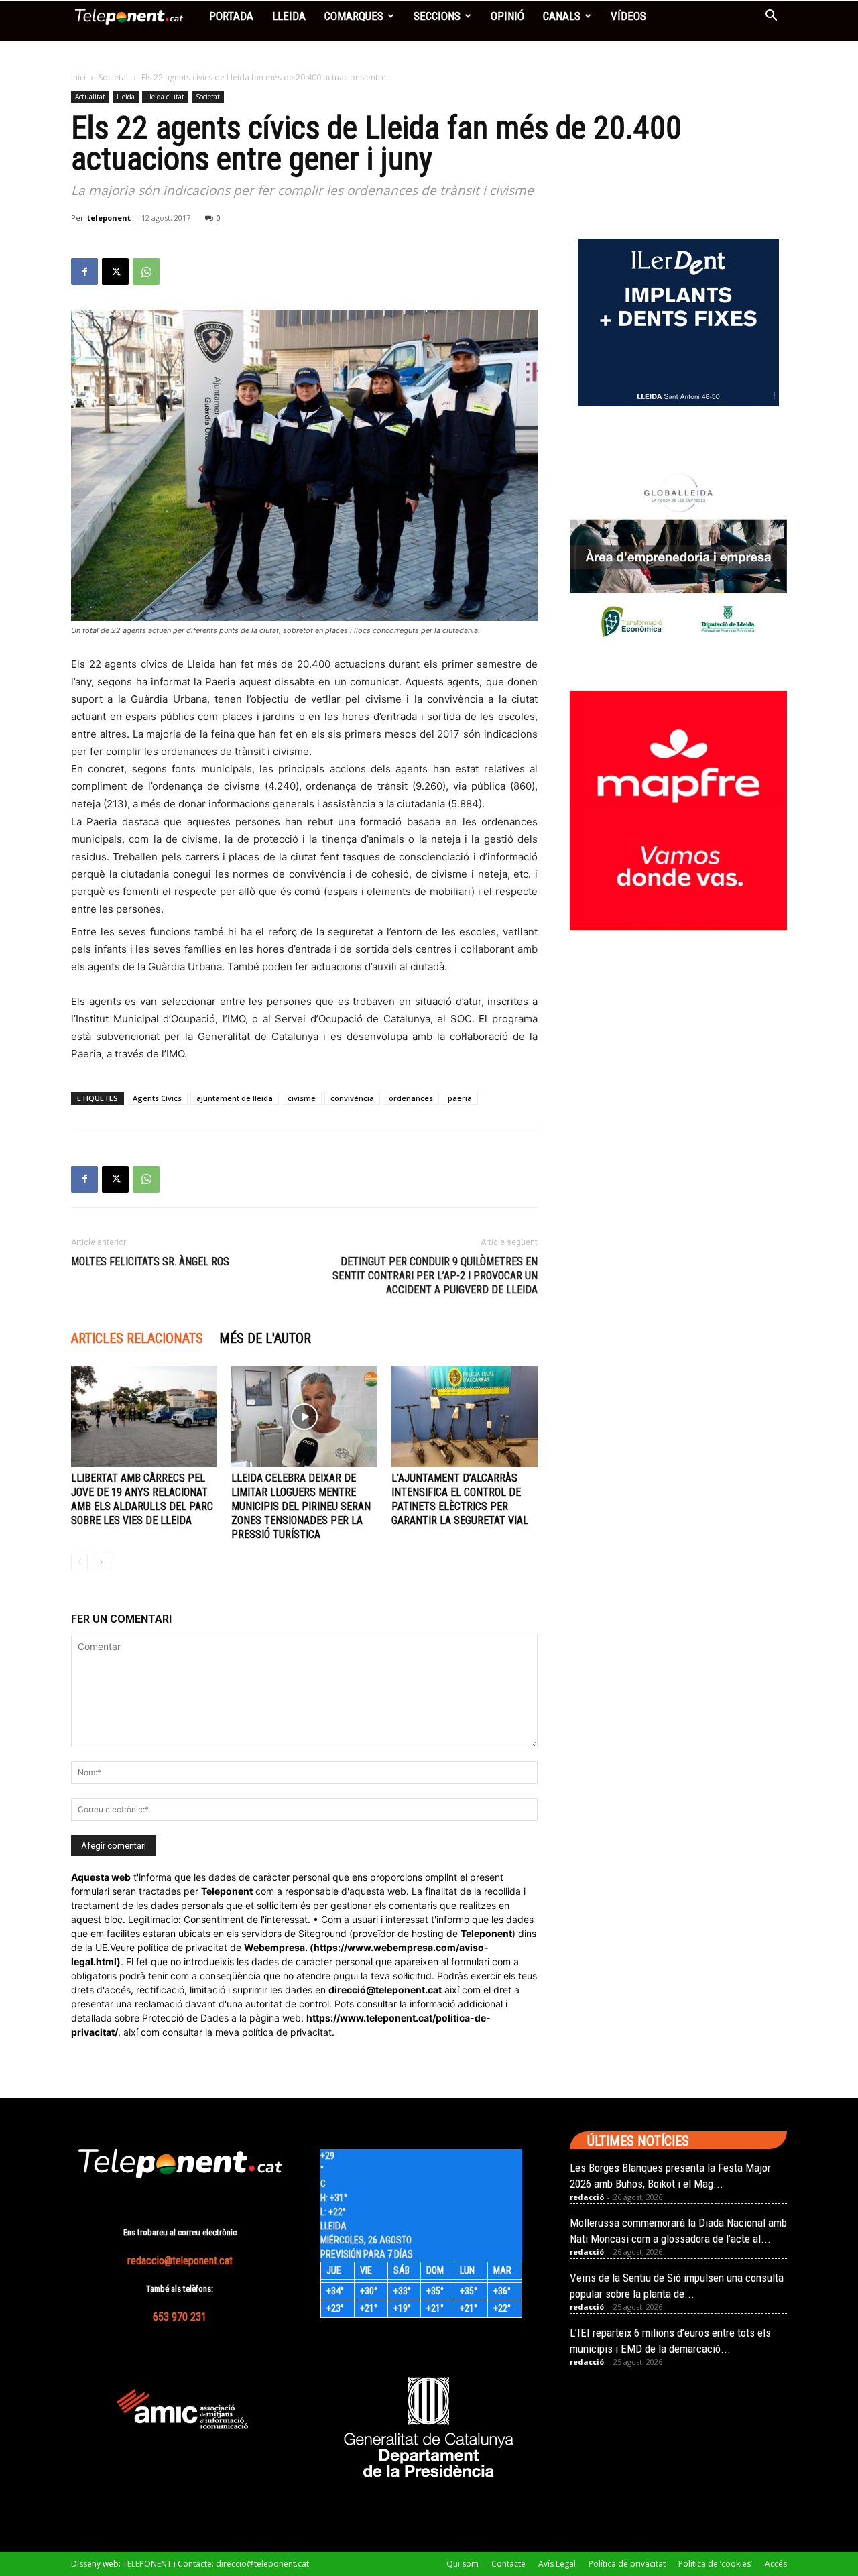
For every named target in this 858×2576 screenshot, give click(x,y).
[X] (115, 272)
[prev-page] (79, 1562)
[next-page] (101, 1562)
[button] (771, 17)
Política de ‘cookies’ (715, 2564)
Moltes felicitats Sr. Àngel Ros (150, 1262)
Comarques (354, 16)
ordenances (411, 1098)
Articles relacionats (137, 1338)
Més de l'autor (265, 1338)
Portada (231, 16)
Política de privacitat (627, 2564)
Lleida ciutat (165, 97)
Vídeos (628, 16)
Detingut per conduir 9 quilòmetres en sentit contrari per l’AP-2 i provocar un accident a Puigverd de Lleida (435, 1276)
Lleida (289, 16)
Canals (562, 16)
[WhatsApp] (146, 272)
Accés (776, 2564)
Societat (114, 77)
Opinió (507, 16)
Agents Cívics (157, 1098)
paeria (460, 1098)
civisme (302, 1098)
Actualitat (90, 97)
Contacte (508, 2564)
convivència (352, 1098)
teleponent (109, 218)
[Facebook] (84, 272)
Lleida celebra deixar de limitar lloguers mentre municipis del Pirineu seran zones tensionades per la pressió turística (301, 1506)
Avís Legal (557, 2564)
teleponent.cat (409, 1990)
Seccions (437, 16)
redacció (587, 2197)
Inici (78, 77)
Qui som (463, 2564)
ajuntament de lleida (235, 1098)
